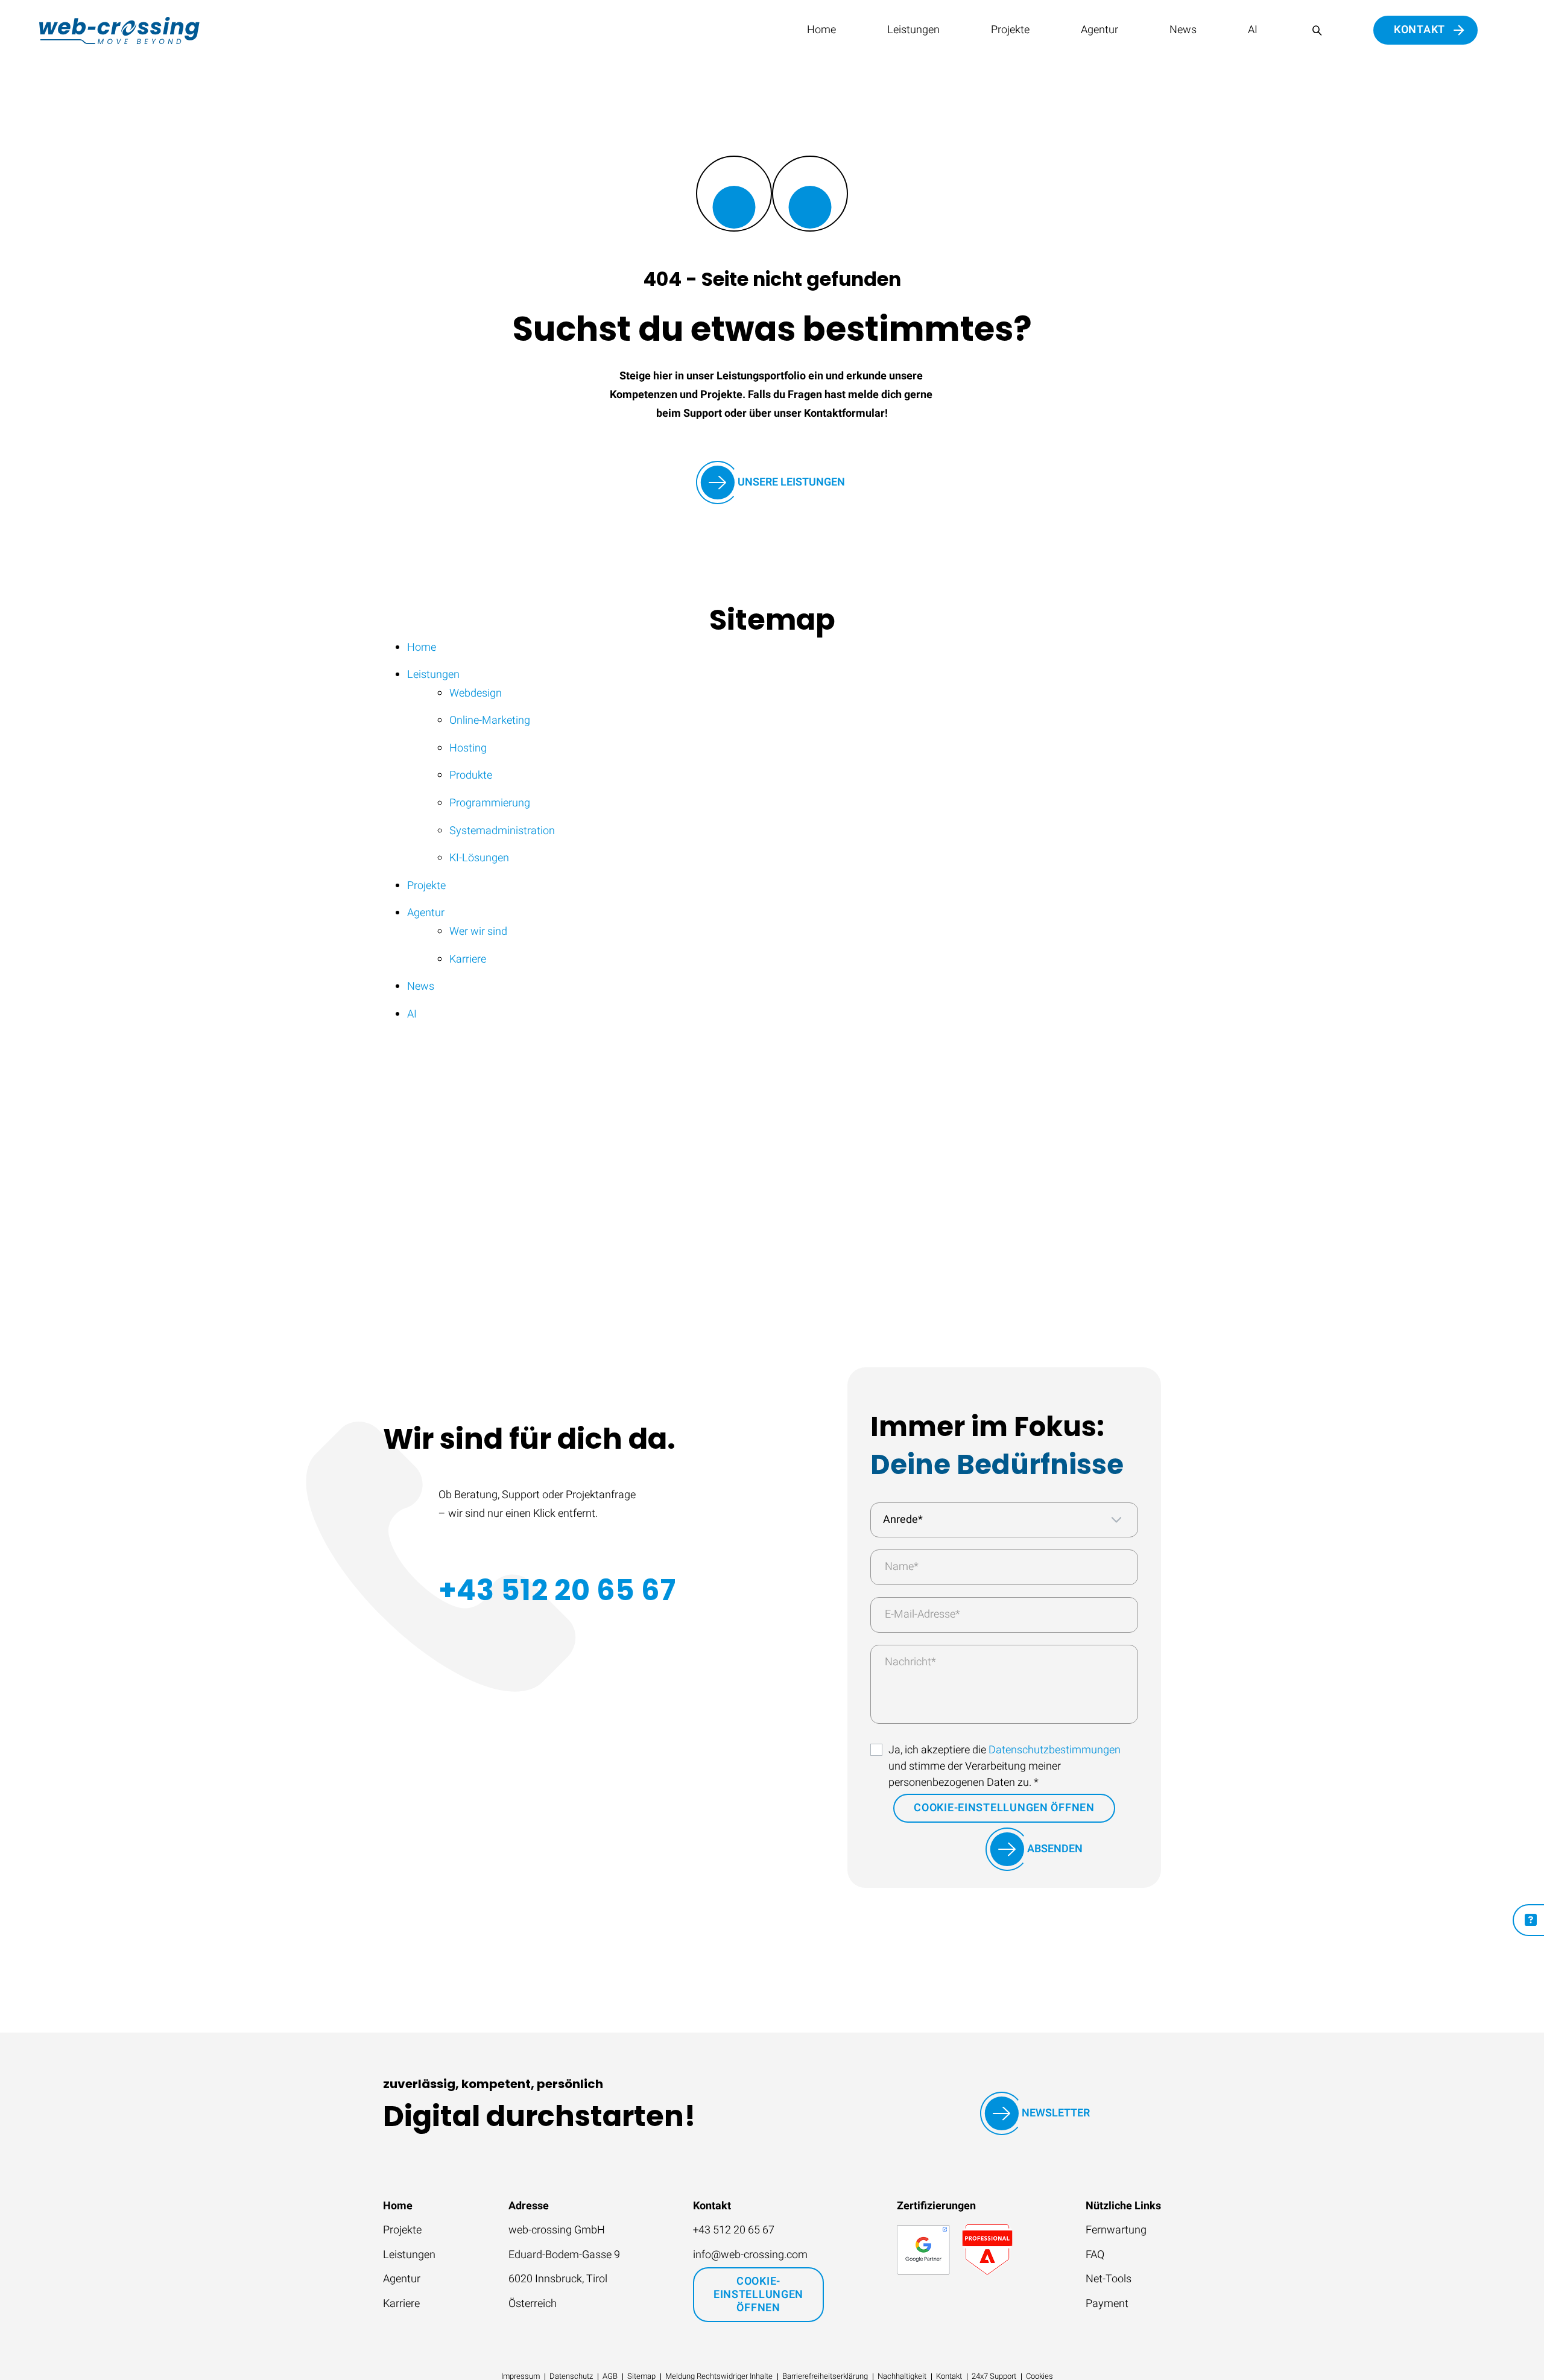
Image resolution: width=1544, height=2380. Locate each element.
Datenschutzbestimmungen (1055, 1750)
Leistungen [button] (913, 30)
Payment (1107, 2304)
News (1183, 30)
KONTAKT (1419, 30)
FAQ (1095, 2255)
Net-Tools (1109, 2279)
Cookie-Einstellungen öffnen (1004, 1808)
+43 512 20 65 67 (557, 1590)
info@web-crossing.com (750, 2255)
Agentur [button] (1099, 30)
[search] (1317, 30)
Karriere (401, 2304)
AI (1253, 30)
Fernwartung (1116, 2230)
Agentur (402, 2279)
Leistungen (409, 2255)
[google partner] (923, 2250)
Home (821, 30)
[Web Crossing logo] (119, 30)
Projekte (1010, 30)
